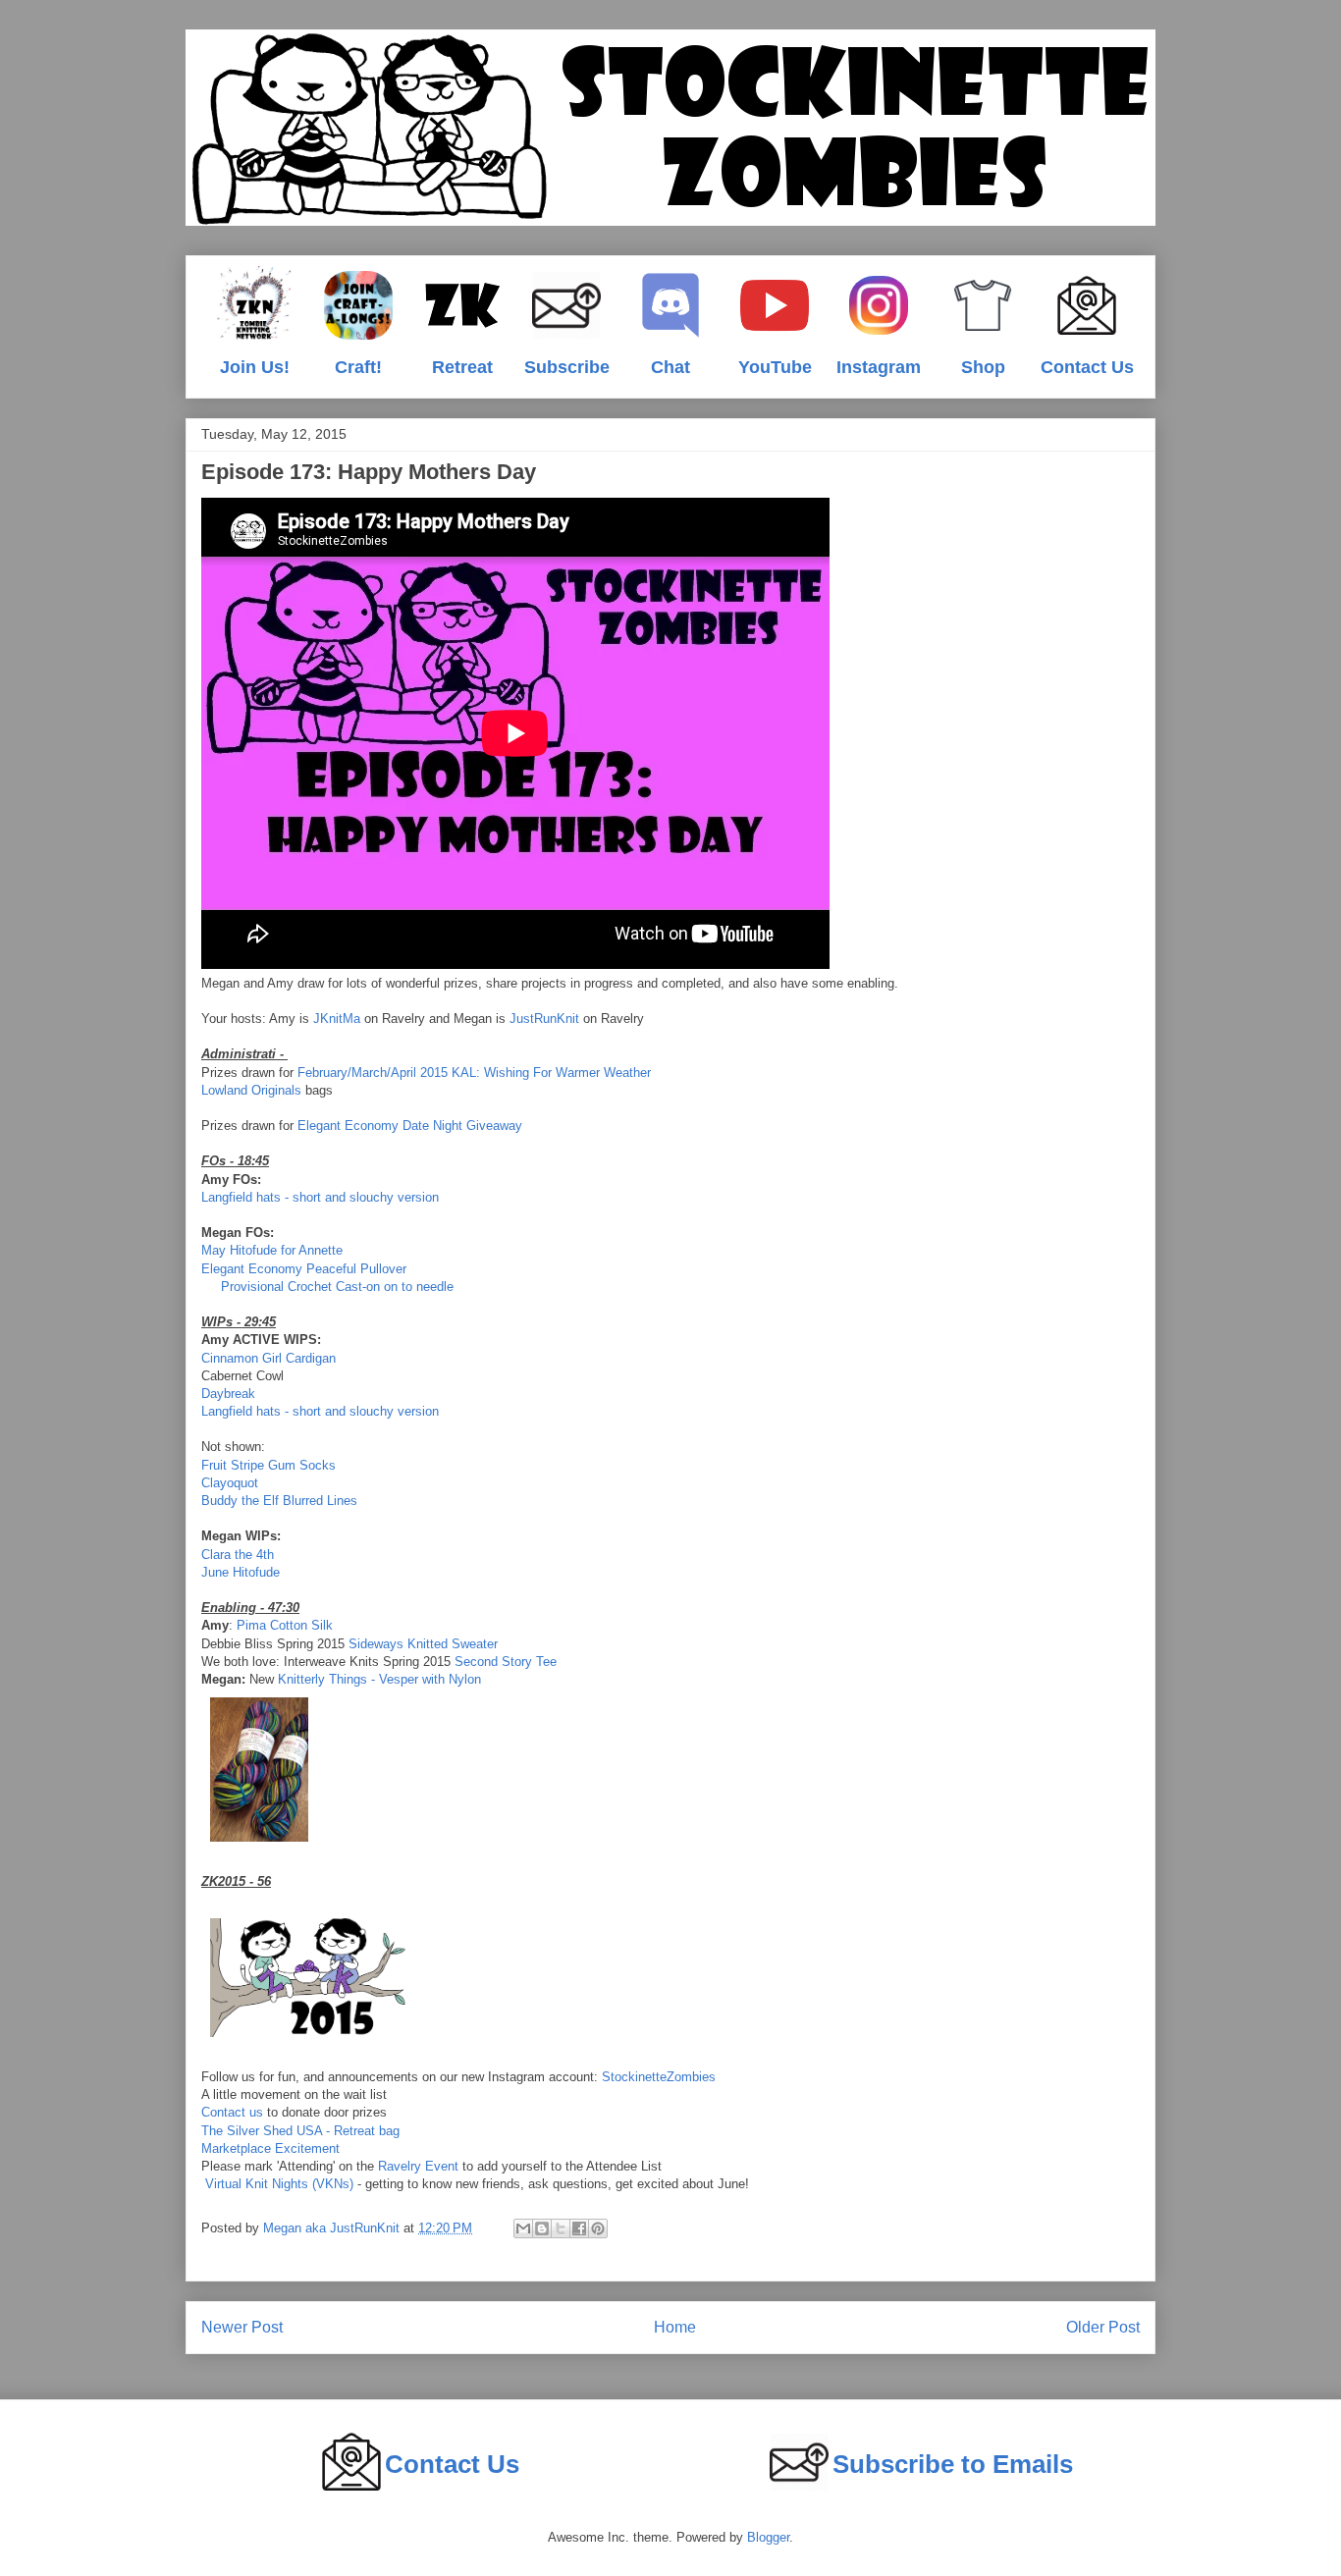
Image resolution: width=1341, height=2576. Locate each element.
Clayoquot (230, 1483)
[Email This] (523, 2228)
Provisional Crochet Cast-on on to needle (339, 1287)
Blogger (768, 2537)
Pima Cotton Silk (285, 1625)
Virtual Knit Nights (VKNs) (279, 2184)
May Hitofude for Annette (272, 1250)
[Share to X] (561, 2228)
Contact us (232, 2112)
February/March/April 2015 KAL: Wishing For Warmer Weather (474, 1073)
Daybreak (228, 1394)
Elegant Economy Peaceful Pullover (304, 1269)
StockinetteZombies (659, 2077)
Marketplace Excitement (270, 2148)
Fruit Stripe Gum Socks (268, 1465)
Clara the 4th (238, 1555)
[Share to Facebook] (579, 2228)
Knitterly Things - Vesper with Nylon (379, 1679)
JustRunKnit (544, 1019)
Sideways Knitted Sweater (423, 1644)
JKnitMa (337, 1019)
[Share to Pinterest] (598, 2228)
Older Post (1103, 2327)
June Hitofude (241, 1572)
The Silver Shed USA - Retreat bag (300, 2131)
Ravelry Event (420, 2166)
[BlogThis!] (542, 2228)
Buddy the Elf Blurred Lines (279, 1501)
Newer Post (242, 2327)
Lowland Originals (251, 1090)
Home (675, 2327)
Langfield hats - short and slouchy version (320, 1197)
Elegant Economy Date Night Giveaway (410, 1126)
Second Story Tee (506, 1662)
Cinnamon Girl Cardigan (268, 1358)
